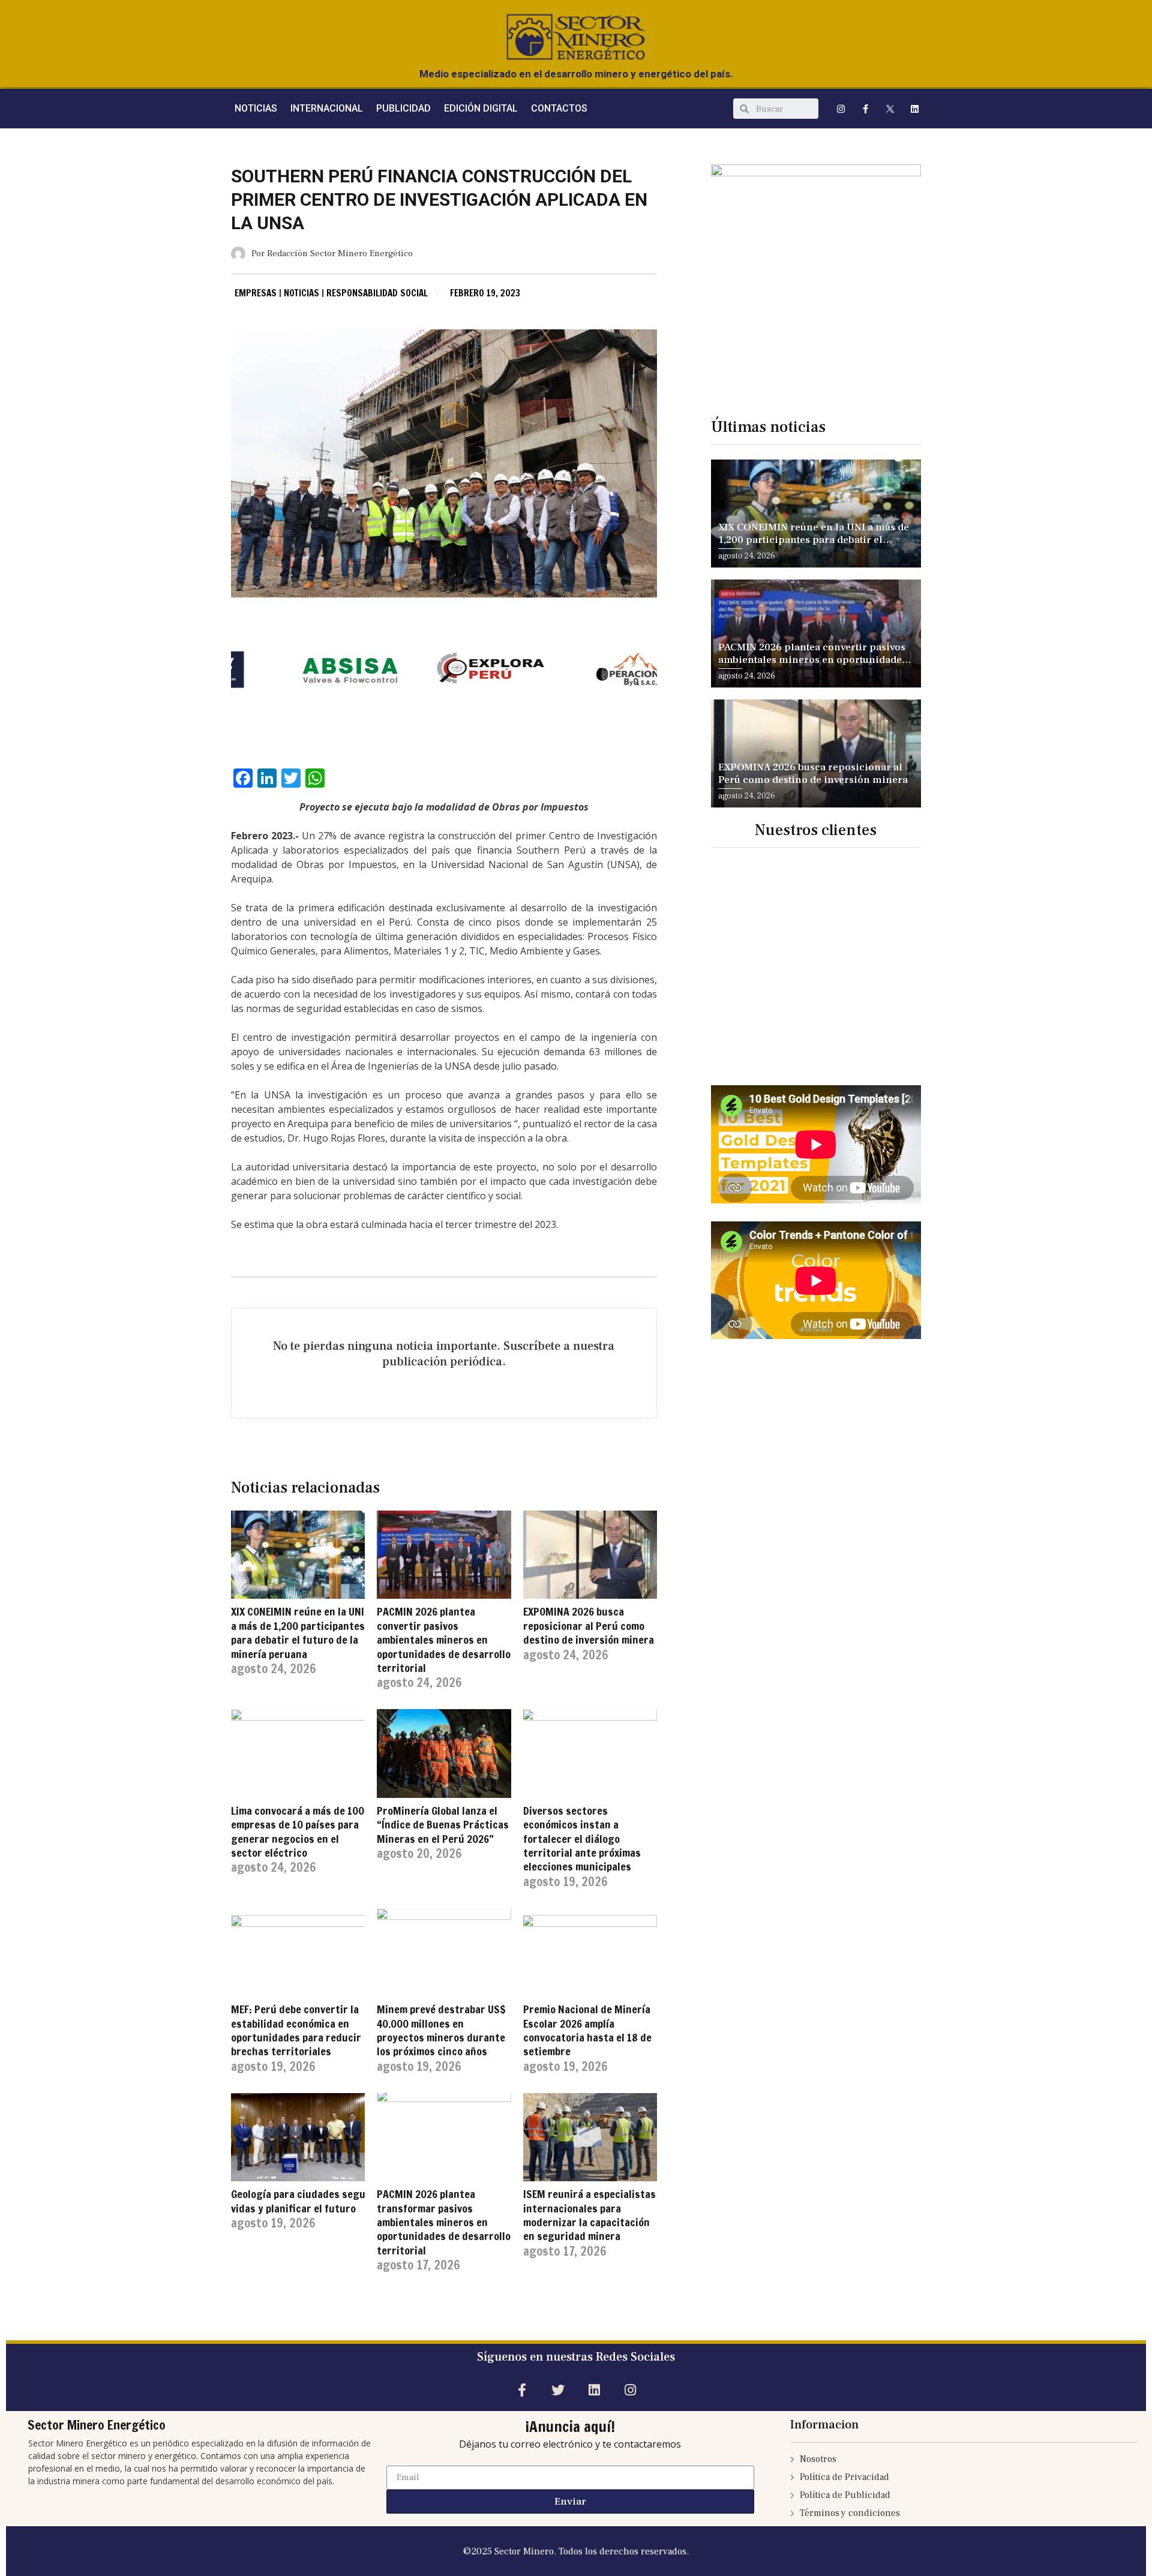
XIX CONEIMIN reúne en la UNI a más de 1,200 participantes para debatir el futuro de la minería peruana (298, 1632)
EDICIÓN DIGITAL (481, 108)
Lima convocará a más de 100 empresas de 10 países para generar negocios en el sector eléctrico (298, 1832)
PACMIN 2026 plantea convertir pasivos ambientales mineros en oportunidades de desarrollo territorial (444, 1640)
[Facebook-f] (866, 109)
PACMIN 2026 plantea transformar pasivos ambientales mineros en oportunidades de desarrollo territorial (444, 2222)
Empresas (256, 293)
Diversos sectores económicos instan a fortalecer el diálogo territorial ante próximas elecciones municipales (582, 1839)
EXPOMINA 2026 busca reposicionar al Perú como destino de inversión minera (589, 1625)
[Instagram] (841, 109)
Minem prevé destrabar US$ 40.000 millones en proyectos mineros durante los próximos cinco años (441, 2030)
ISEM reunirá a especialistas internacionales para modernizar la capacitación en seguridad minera (589, 2215)
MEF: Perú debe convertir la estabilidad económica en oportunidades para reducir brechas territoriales (296, 2030)
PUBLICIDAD (403, 108)
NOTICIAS (256, 108)
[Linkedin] (915, 109)
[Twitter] (558, 2390)
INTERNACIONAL (327, 108)
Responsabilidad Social (377, 293)
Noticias (301, 293)
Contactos (559, 108)
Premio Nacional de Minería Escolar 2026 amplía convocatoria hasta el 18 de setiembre (587, 2030)
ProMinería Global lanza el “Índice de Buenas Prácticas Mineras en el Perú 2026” (443, 1825)
